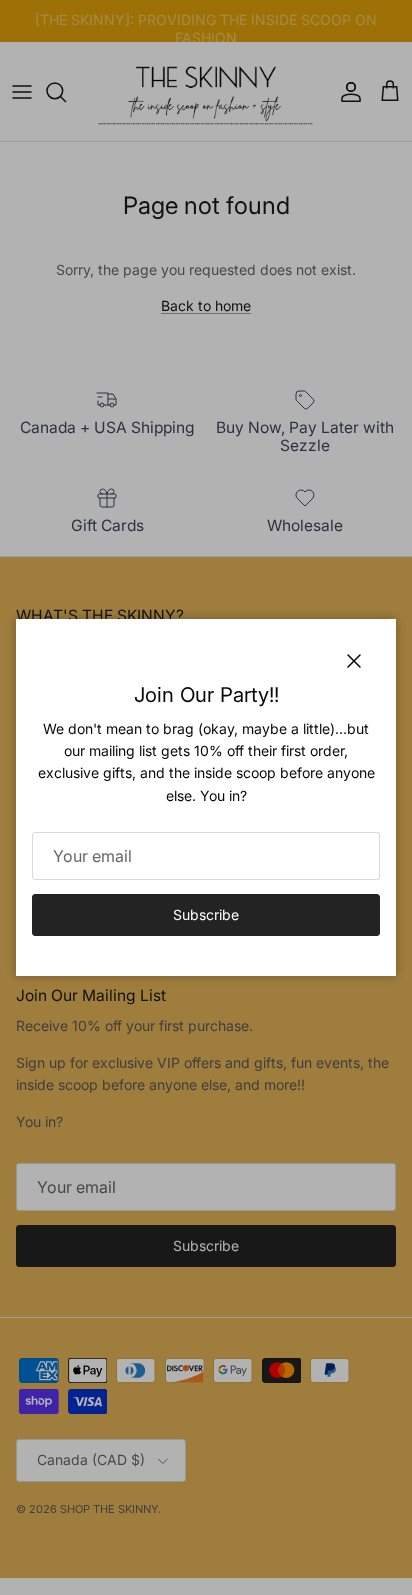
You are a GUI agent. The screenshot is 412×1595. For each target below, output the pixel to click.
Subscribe (206, 914)
